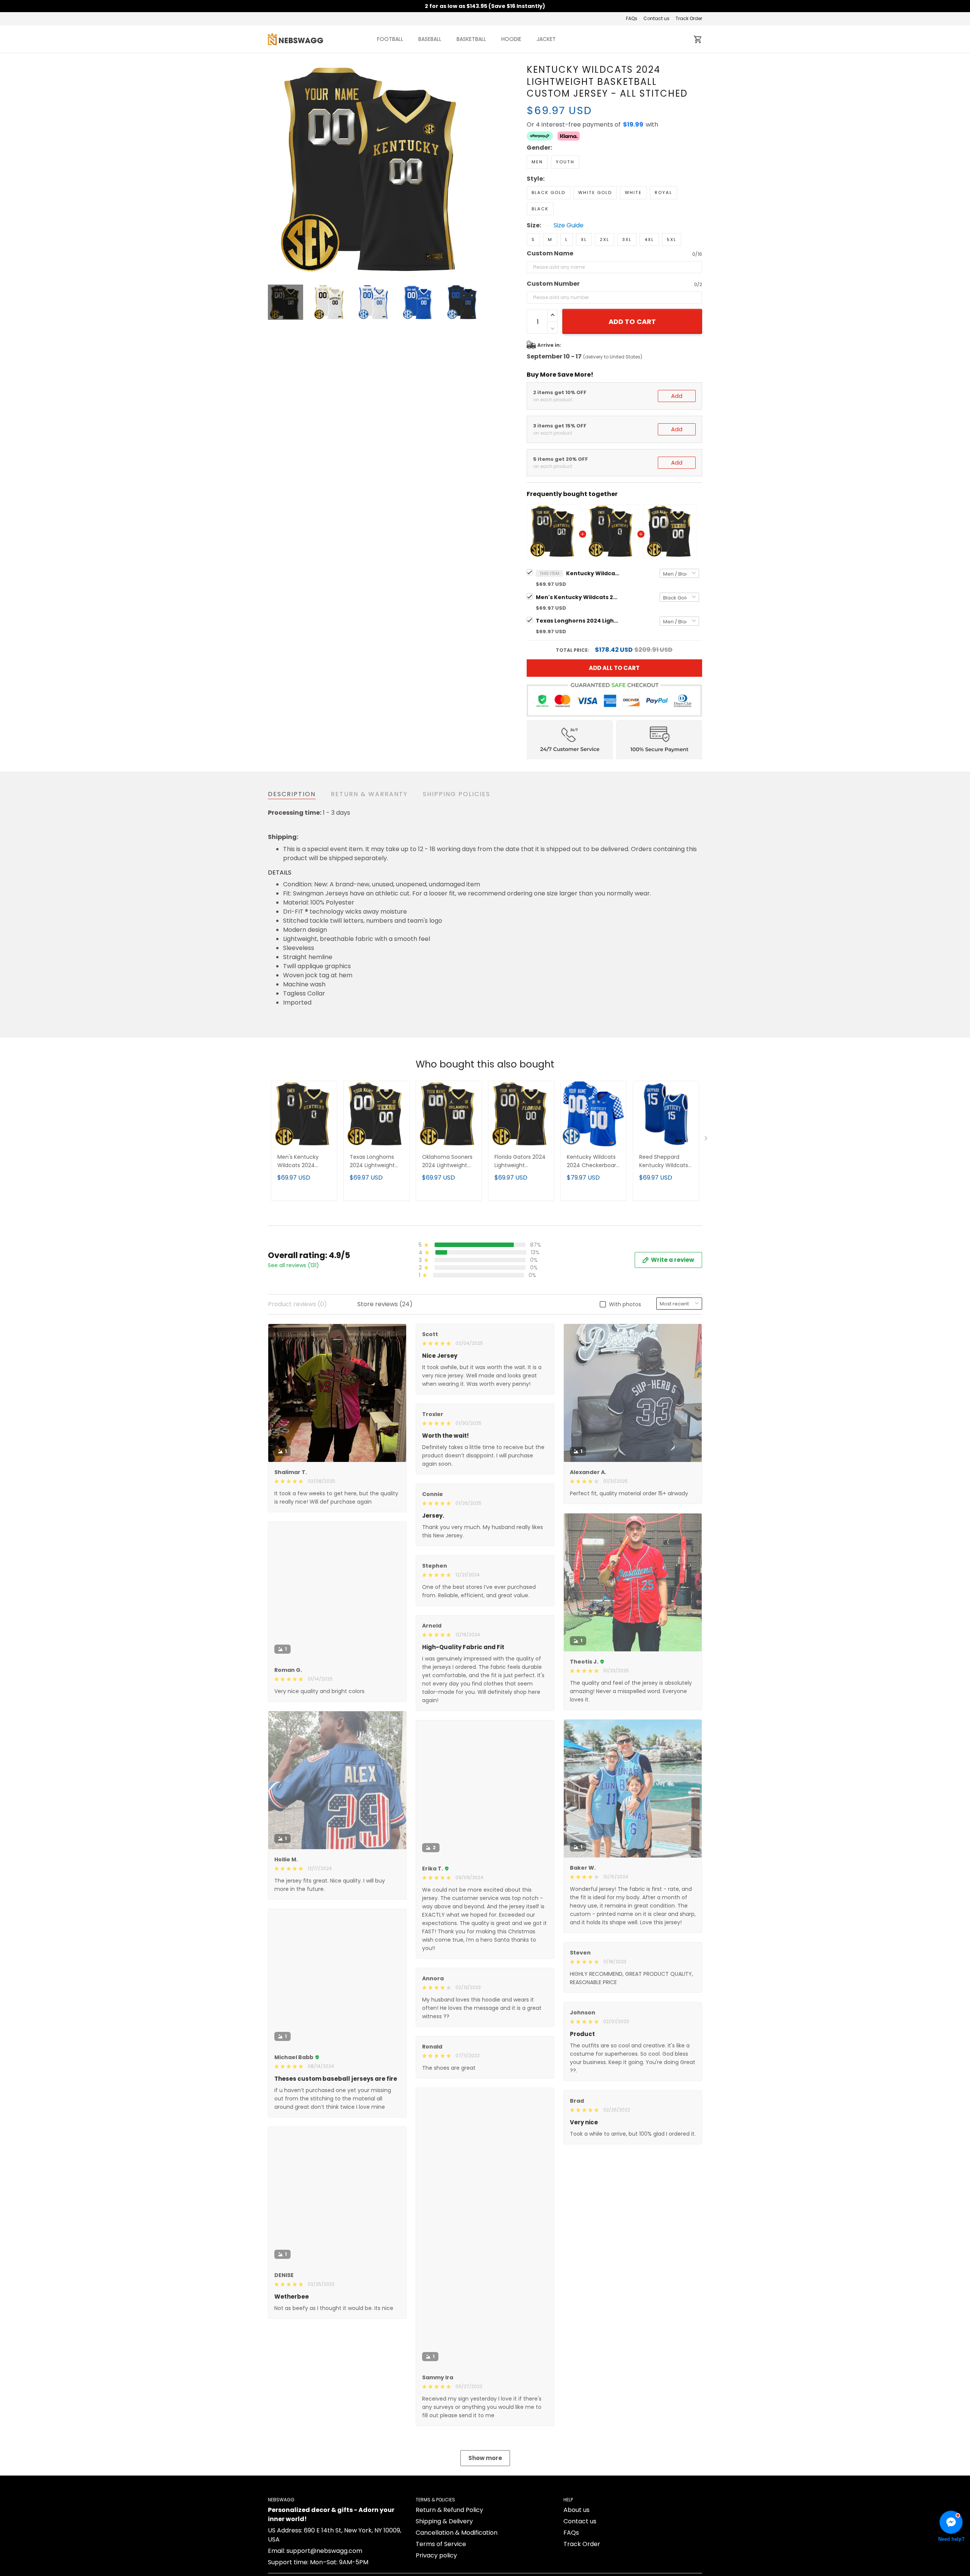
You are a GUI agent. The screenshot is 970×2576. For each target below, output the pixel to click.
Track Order (689, 18)
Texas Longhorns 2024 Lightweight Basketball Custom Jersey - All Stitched (577, 621)
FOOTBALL (390, 39)
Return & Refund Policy (449, 2510)
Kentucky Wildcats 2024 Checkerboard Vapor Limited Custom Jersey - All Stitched (593, 1162)
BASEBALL (430, 39)
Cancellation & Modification (457, 2533)
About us (577, 2510)
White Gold (595, 192)
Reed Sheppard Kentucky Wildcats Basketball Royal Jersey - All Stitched (666, 1162)
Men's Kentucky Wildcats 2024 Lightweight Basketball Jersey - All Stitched (577, 597)
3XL (627, 239)
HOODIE (511, 39)
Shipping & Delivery (444, 2521)
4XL (649, 239)
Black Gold (548, 192)
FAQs (632, 18)
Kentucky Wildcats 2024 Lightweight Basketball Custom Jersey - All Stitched (593, 573)
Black (540, 209)
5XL (672, 239)
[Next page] (474, 170)
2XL (605, 239)
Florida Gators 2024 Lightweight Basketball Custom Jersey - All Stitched (521, 1162)
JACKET (546, 39)
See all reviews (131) (293, 1265)
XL (584, 239)
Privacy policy (436, 2555)
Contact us (656, 18)
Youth (565, 162)
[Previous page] (274, 170)
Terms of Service (441, 2544)
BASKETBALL (471, 39)
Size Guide (569, 225)
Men (537, 162)
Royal (663, 192)
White (633, 192)
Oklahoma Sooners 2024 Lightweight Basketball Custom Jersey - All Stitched (448, 1162)
